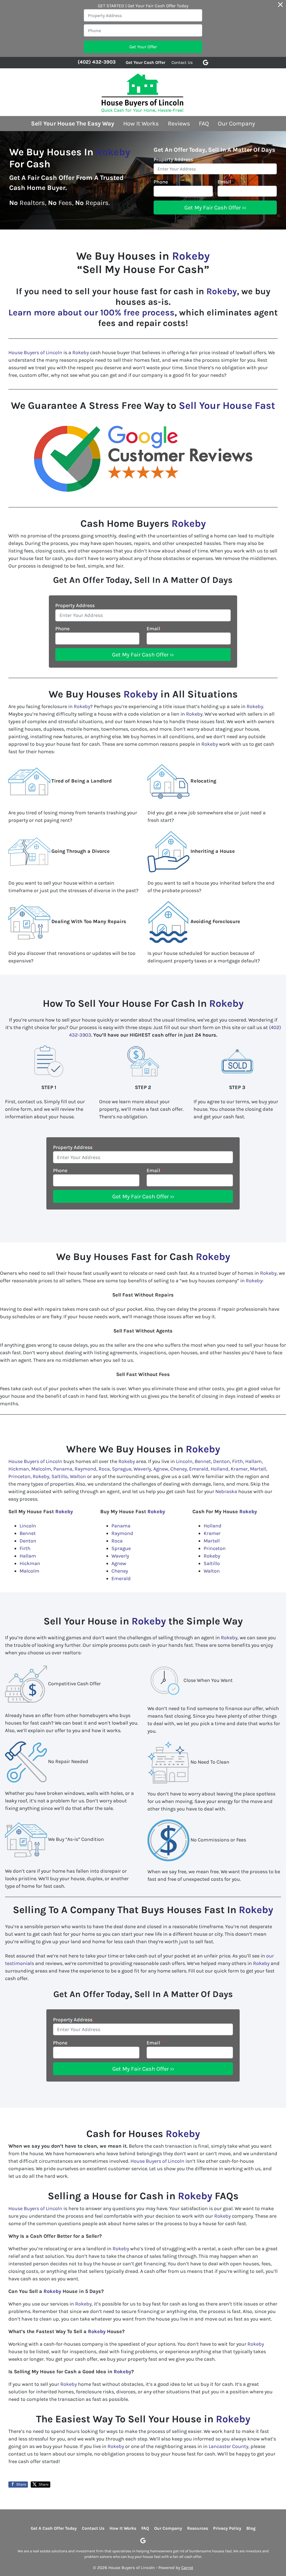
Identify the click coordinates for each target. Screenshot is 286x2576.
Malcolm (41, 1469)
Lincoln (184, 1461)
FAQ (204, 123)
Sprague (122, 1469)
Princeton (19, 1476)
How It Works (141, 123)
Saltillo (59, 1476)
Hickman (19, 1469)
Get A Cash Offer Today (54, 2528)
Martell (258, 1469)
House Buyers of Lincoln (35, 353)
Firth (238, 1461)
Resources (198, 2528)
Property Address (175, 160)
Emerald (199, 1469)
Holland (220, 1469)
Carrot (187, 2568)
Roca (104, 1469)
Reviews (179, 123)
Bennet (203, 1461)
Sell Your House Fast (227, 405)
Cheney (179, 1469)
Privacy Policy (227, 2528)
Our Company (236, 123)
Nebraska (226, 1491)
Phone (161, 182)
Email (226, 182)
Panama (63, 1469)
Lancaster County (228, 2446)
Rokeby (113, 152)
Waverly (142, 1469)
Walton (78, 1476)
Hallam (253, 1461)
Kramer (239, 1469)
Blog (251, 2528)
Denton (221, 1461)
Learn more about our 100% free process (91, 312)
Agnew (161, 1469)
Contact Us (182, 62)
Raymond (85, 1469)
